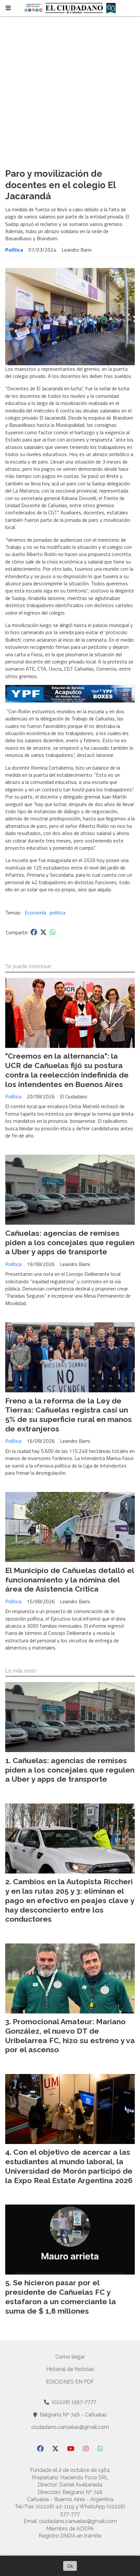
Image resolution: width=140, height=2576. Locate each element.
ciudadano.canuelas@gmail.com (70, 2427)
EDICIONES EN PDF (70, 2382)
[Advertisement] (70, 90)
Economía (35, 912)
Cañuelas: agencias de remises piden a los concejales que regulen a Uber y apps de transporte (70, 1242)
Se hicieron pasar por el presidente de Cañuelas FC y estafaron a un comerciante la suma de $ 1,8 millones (61, 2297)
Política (14, 250)
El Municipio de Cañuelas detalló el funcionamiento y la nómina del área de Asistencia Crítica (70, 1580)
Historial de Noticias (70, 2369)
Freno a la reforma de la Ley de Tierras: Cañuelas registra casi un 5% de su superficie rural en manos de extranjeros (69, 1415)
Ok (70, 2566)
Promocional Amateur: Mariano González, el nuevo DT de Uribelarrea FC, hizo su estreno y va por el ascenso (70, 2035)
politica (58, 912)
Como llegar (70, 2357)
